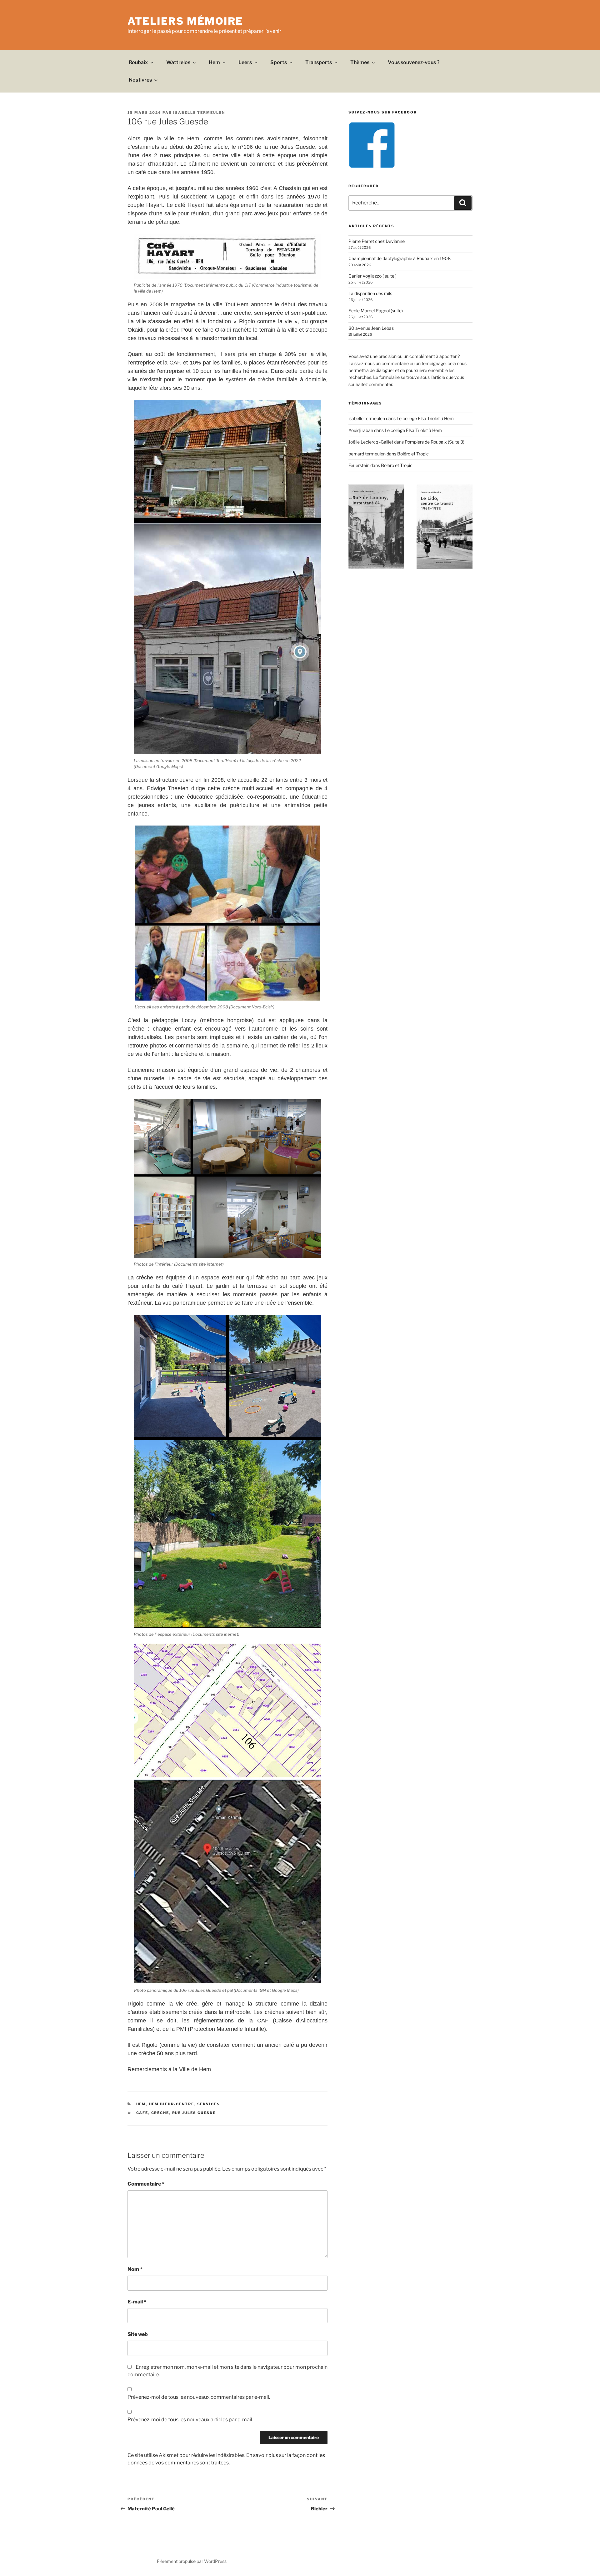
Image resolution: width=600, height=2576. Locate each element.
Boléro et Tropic (413, 454)
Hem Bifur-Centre (172, 2104)
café (142, 2113)
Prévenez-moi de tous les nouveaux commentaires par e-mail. (199, 2397)
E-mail (137, 2302)
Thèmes (360, 62)
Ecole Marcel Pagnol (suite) (376, 311)
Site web (138, 2334)
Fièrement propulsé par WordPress (192, 2561)
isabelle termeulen (199, 113)
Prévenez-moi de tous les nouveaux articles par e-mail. (190, 2420)
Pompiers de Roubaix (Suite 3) (435, 442)
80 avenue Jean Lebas (371, 328)
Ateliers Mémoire (185, 21)
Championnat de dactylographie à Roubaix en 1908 (400, 258)
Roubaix (138, 62)
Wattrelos (178, 62)
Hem (214, 62)
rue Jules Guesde (194, 2113)
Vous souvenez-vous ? (414, 62)
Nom (135, 2269)
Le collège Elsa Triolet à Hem (425, 418)
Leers (245, 62)
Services (209, 2104)
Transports (319, 62)
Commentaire (146, 2184)
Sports (279, 62)
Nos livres (140, 80)
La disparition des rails (370, 293)
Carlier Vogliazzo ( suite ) (372, 276)
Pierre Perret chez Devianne (377, 241)
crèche (160, 2113)
